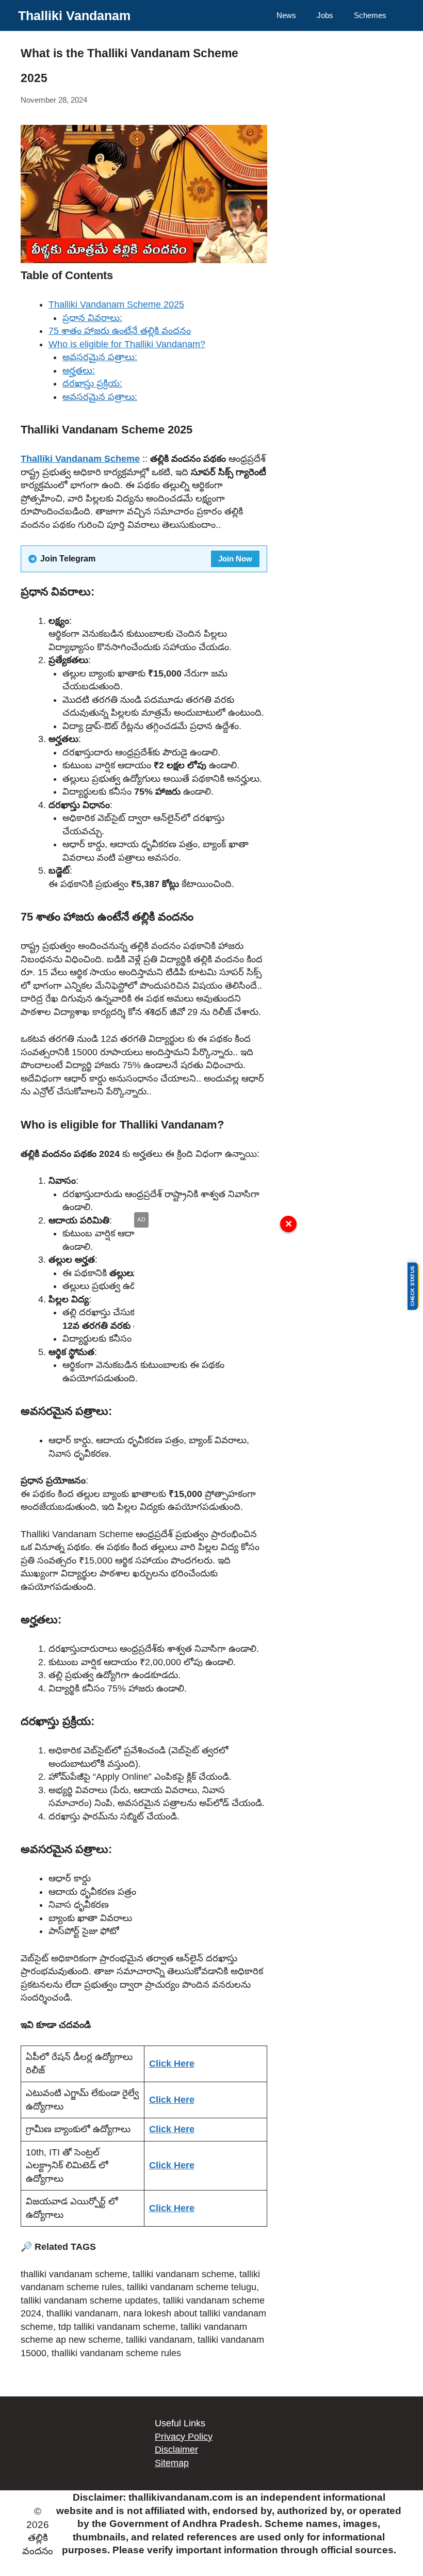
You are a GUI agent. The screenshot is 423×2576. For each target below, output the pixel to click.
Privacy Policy (184, 2437)
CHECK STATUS (412, 1286)
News (286, 15)
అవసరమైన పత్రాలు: (100, 357)
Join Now (235, 559)
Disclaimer (176, 2450)
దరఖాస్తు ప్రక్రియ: (92, 383)
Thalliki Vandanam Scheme (80, 459)
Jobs (325, 15)
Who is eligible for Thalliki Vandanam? (127, 344)
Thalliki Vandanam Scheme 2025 (116, 304)
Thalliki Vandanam (74, 15)
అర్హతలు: (79, 371)
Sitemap (172, 2463)
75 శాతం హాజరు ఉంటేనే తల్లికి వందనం (120, 331)
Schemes (370, 15)
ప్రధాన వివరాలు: (92, 318)
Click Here (172, 2064)
